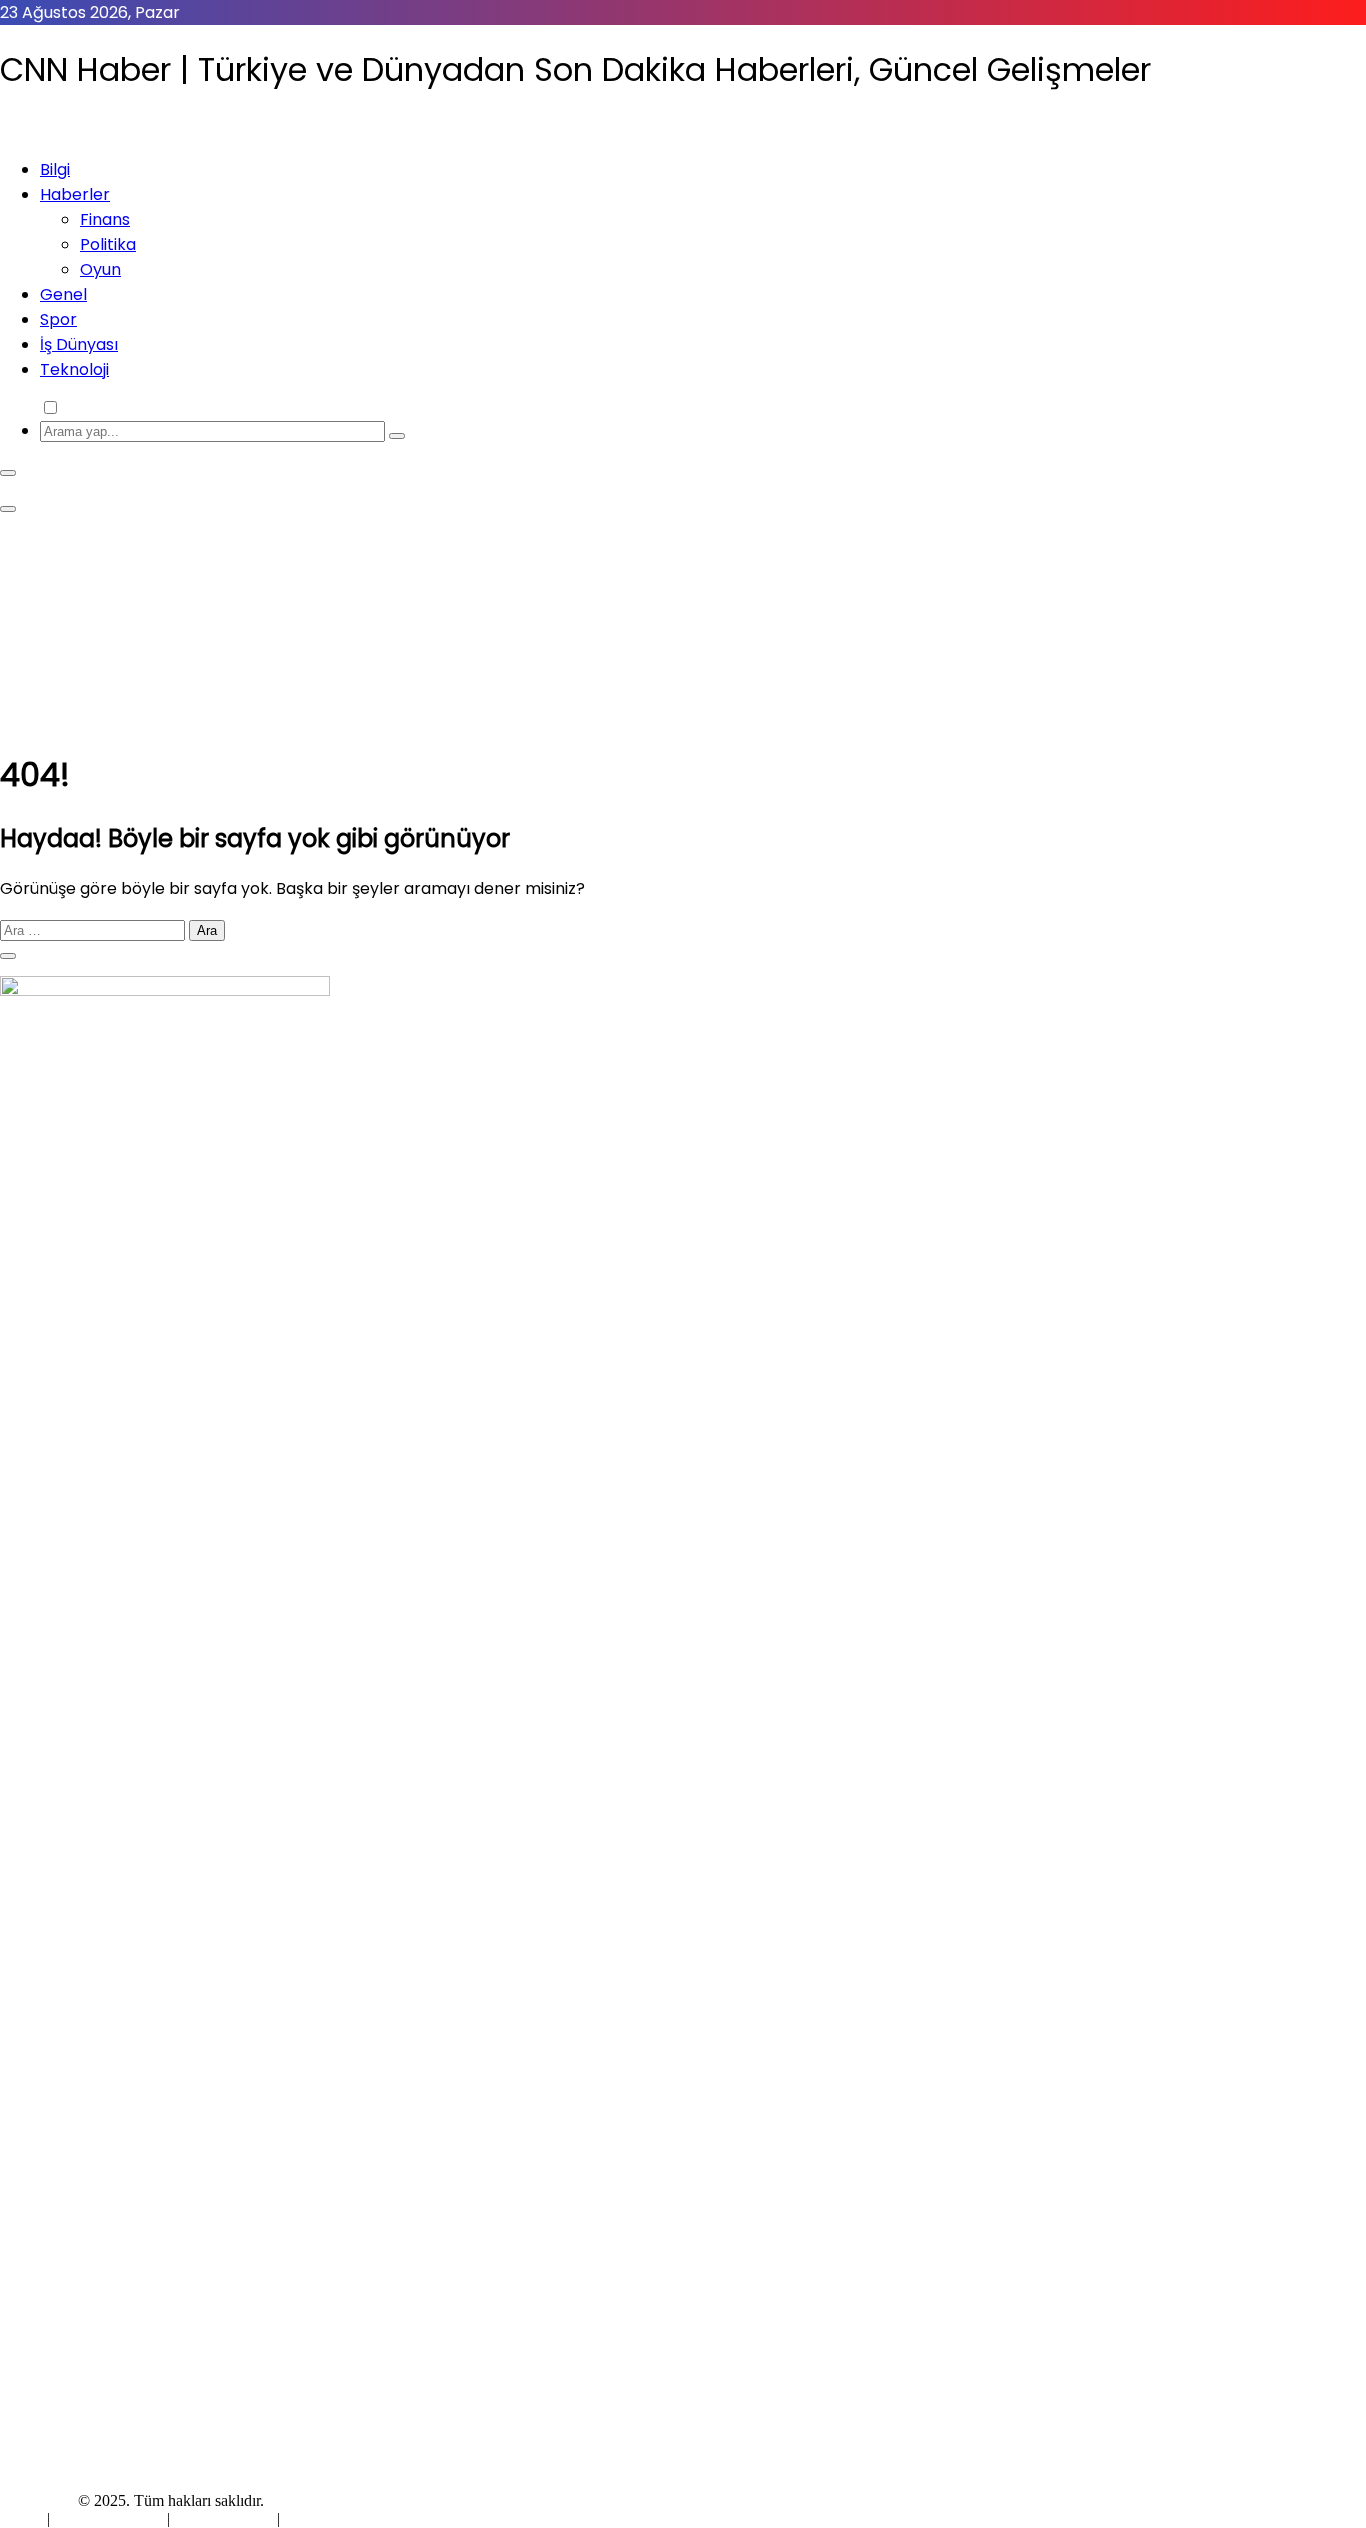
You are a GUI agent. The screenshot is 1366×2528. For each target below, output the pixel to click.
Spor (58, 319)
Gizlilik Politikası (110, 2518)
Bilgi (55, 169)
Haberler (75, 194)
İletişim (307, 2518)
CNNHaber (37, 2500)
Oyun (100, 269)
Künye (23, 2518)
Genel (63, 294)
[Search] (397, 436)
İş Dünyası (79, 344)
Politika (108, 244)
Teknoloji (74, 369)
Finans (105, 219)
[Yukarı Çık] (8, 956)
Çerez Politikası (223, 2518)
